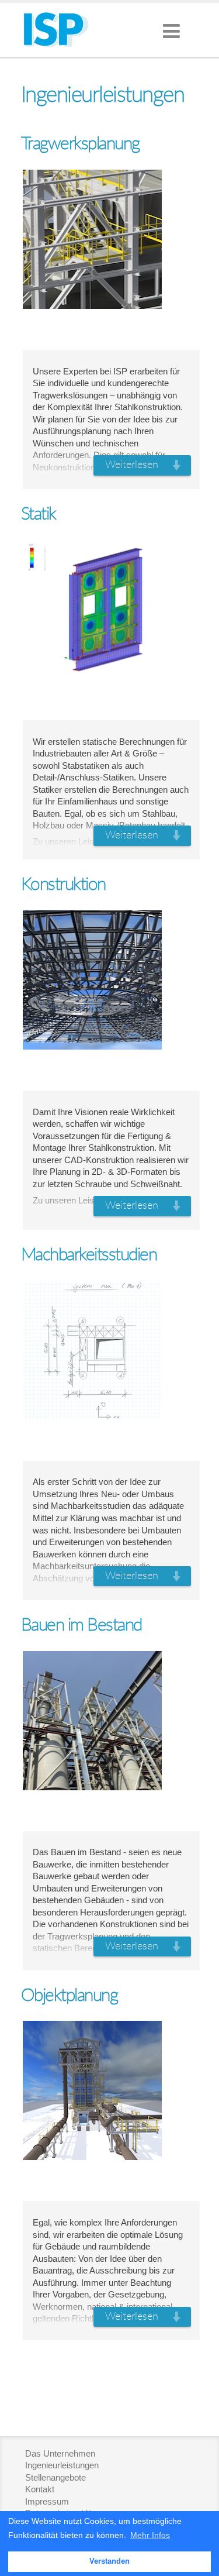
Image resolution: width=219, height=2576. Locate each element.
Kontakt (40, 2489)
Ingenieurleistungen (62, 2465)
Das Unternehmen (60, 2453)
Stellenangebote (55, 2477)
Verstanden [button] (109, 2561)
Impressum (47, 2501)
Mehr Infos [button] (150, 2535)
